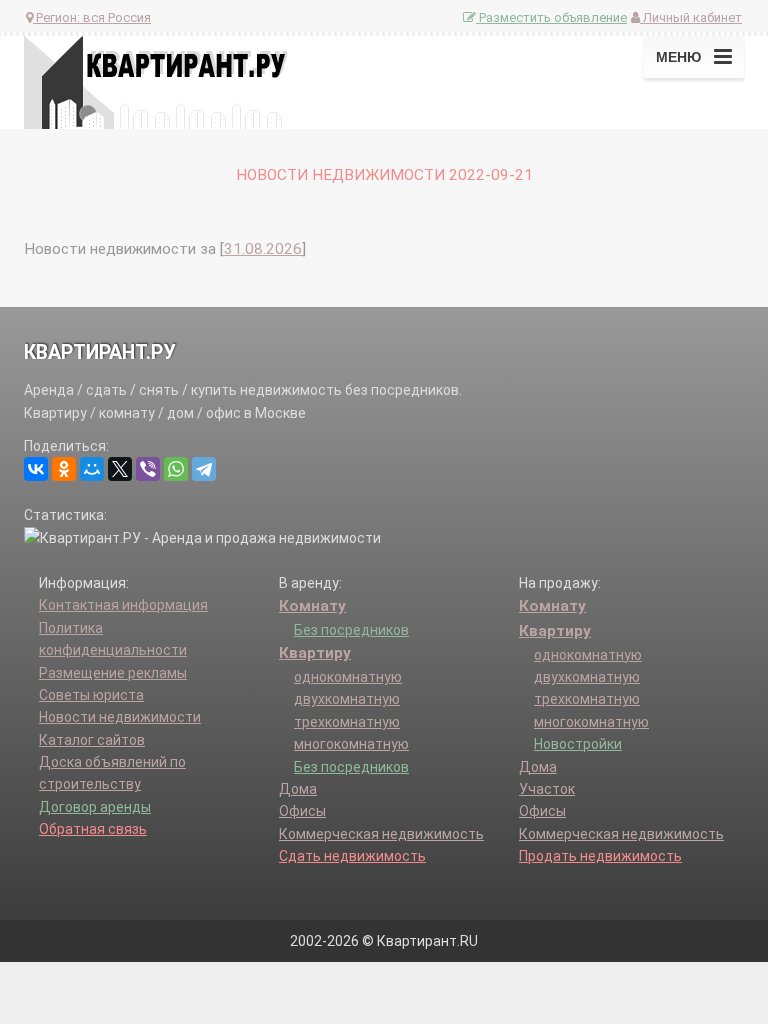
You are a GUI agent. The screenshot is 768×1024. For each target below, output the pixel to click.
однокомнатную (348, 677)
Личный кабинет (691, 17)
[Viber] (148, 469)
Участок (547, 789)
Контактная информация (123, 605)
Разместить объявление (551, 17)
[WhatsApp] (176, 469)
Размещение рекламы (113, 673)
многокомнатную (351, 744)
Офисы (302, 811)
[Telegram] (204, 469)
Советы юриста (91, 695)
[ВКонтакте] (36, 469)
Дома (298, 789)
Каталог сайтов (92, 740)
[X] (120, 469)
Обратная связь (93, 829)
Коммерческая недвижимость (381, 834)
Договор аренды (95, 807)
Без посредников (351, 630)
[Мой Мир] (92, 469)
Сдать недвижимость (352, 856)
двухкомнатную (347, 699)
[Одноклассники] (64, 469)
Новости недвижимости (120, 717)
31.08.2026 (263, 249)
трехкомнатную (347, 722)
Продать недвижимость (600, 856)
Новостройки (578, 744)
